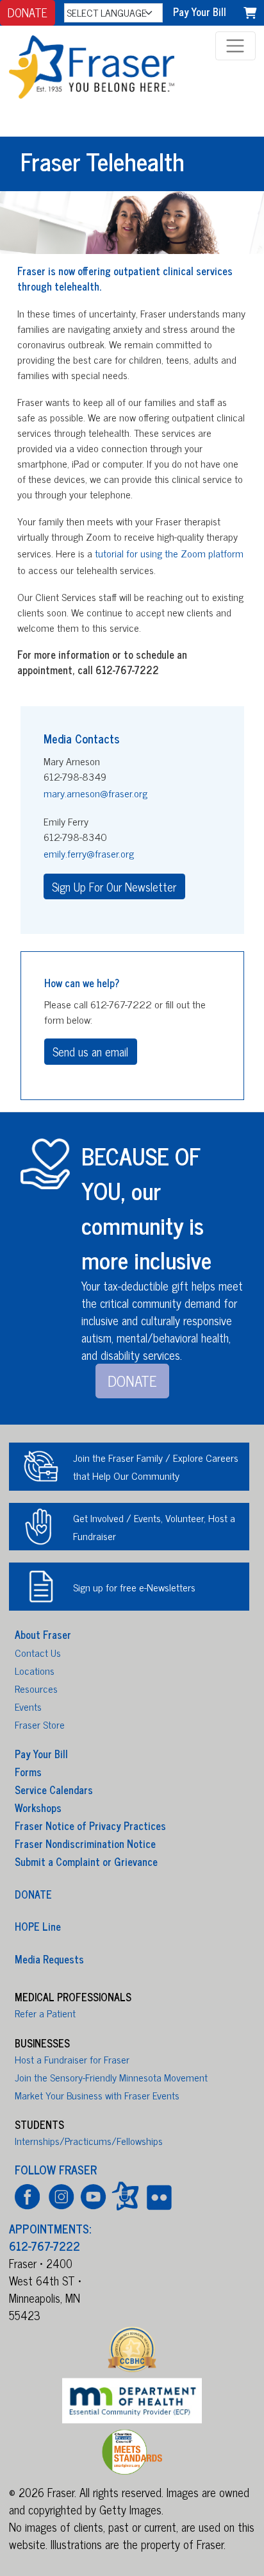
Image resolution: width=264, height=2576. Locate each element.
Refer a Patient (45, 2013)
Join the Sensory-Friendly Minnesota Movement (111, 2077)
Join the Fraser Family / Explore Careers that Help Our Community (156, 1466)
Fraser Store (40, 1724)
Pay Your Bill (200, 12)
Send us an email (90, 1051)
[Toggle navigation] (235, 46)
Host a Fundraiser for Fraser (72, 2059)
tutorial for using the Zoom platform (169, 553)
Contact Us (38, 1652)
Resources (36, 1688)
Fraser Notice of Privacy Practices (90, 1826)
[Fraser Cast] (125, 2196)
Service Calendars (54, 1790)
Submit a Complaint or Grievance (86, 1861)
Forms (28, 1772)
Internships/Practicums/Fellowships (89, 2140)
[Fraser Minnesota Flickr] (157, 2196)
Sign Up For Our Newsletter (114, 886)
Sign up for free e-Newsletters (134, 1587)
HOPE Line (38, 1926)
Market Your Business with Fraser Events (97, 2095)
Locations (35, 1670)
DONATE (28, 12)
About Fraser (43, 1634)
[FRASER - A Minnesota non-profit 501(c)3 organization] (106, 64)
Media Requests (49, 1958)
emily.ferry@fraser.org (89, 853)
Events (28, 1706)
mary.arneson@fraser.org (95, 793)
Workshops (38, 1808)
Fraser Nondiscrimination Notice (85, 1843)
